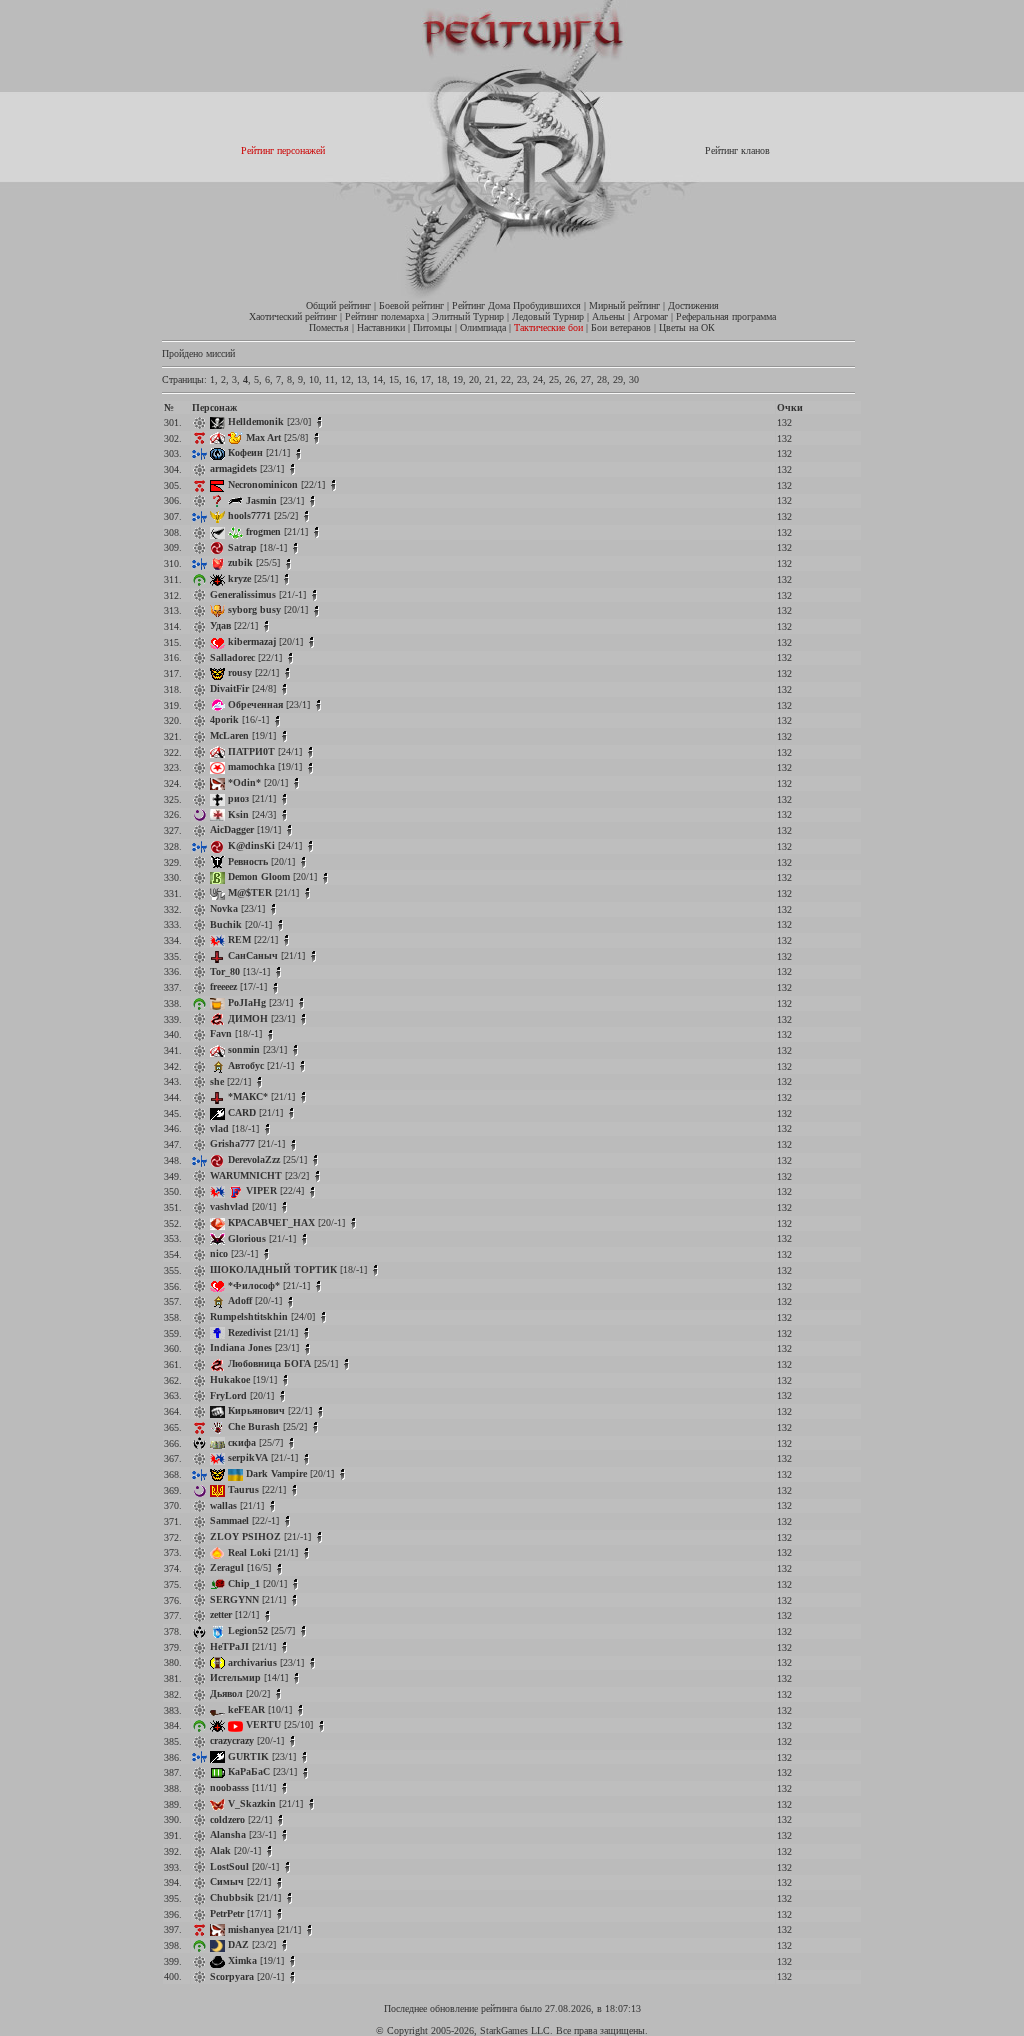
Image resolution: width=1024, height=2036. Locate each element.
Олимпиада (483, 327)
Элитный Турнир (468, 316)
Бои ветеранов (621, 327)
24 (538, 379)
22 (506, 379)
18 (442, 379)
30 (634, 379)
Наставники (381, 327)
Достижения (693, 305)
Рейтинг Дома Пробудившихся (516, 305)
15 (394, 379)
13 (362, 379)
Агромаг (650, 316)
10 (314, 379)
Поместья (329, 327)
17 (426, 379)
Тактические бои (548, 327)
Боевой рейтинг (411, 305)
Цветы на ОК (687, 327)
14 (378, 379)
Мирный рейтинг (624, 305)
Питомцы (432, 327)
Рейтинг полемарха (384, 316)
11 (330, 379)
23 (522, 379)
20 (474, 379)
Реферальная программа (726, 316)
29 (618, 379)
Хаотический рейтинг (293, 316)
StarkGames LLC (515, 2030)
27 (586, 379)
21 (490, 379)
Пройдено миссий (198, 353)
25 (554, 379)
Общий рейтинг (338, 305)
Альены (608, 316)
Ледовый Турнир (548, 316)
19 (458, 379)
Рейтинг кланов (737, 150)
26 (570, 379)
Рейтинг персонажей (283, 150)
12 (346, 379)
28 (602, 379)
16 (410, 379)
